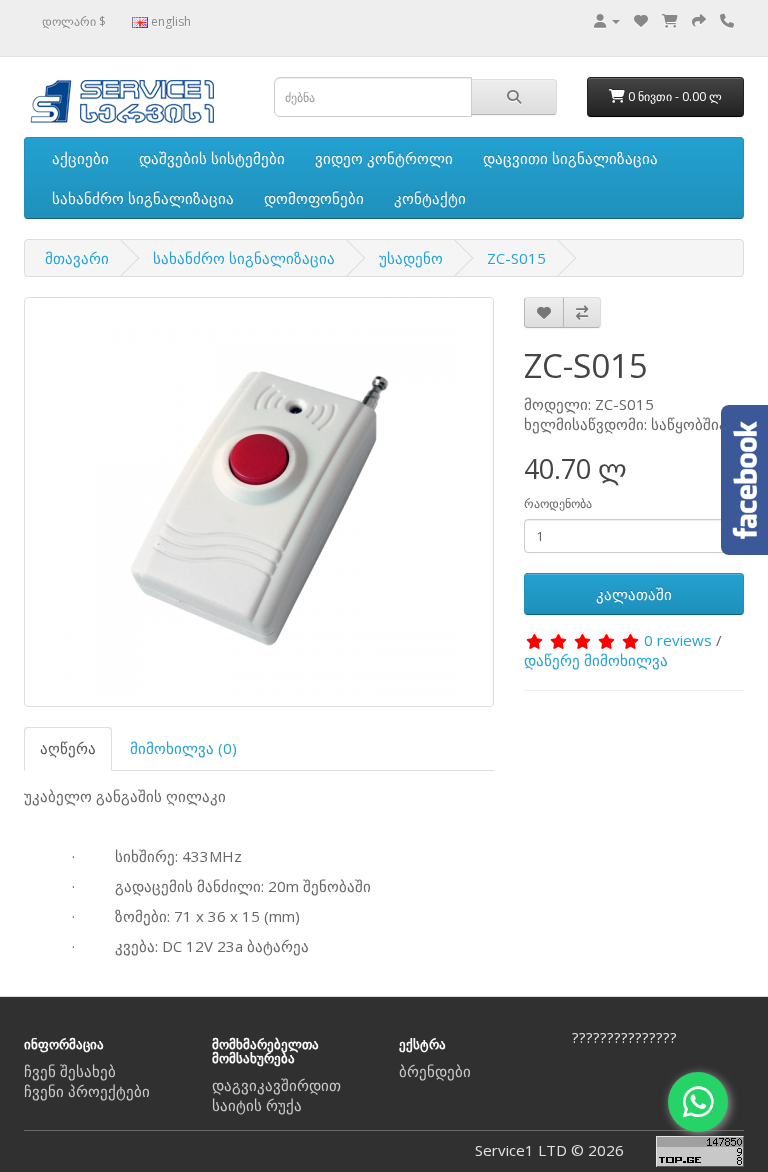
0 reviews (678, 640)
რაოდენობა (558, 503)
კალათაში (634, 594)
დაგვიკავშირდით (276, 1085)
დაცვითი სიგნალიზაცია (570, 158)
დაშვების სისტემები (212, 158)
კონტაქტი (430, 198)
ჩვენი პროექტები (87, 1091)
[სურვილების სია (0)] (641, 20)
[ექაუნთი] (607, 20)
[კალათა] (670, 20)
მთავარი (77, 258)
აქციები (80, 158)
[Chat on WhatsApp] (698, 1102)
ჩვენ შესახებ (70, 1071)
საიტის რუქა (257, 1105)
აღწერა (68, 748)
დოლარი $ (74, 21)
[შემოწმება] (699, 20)
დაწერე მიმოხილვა (596, 660)
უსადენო (411, 258)
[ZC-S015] (259, 502)
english (169, 21)
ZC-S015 (516, 258)
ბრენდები (435, 1071)
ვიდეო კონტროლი (384, 158)
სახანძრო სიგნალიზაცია (143, 198)
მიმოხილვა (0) (183, 748)
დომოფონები (314, 198)
